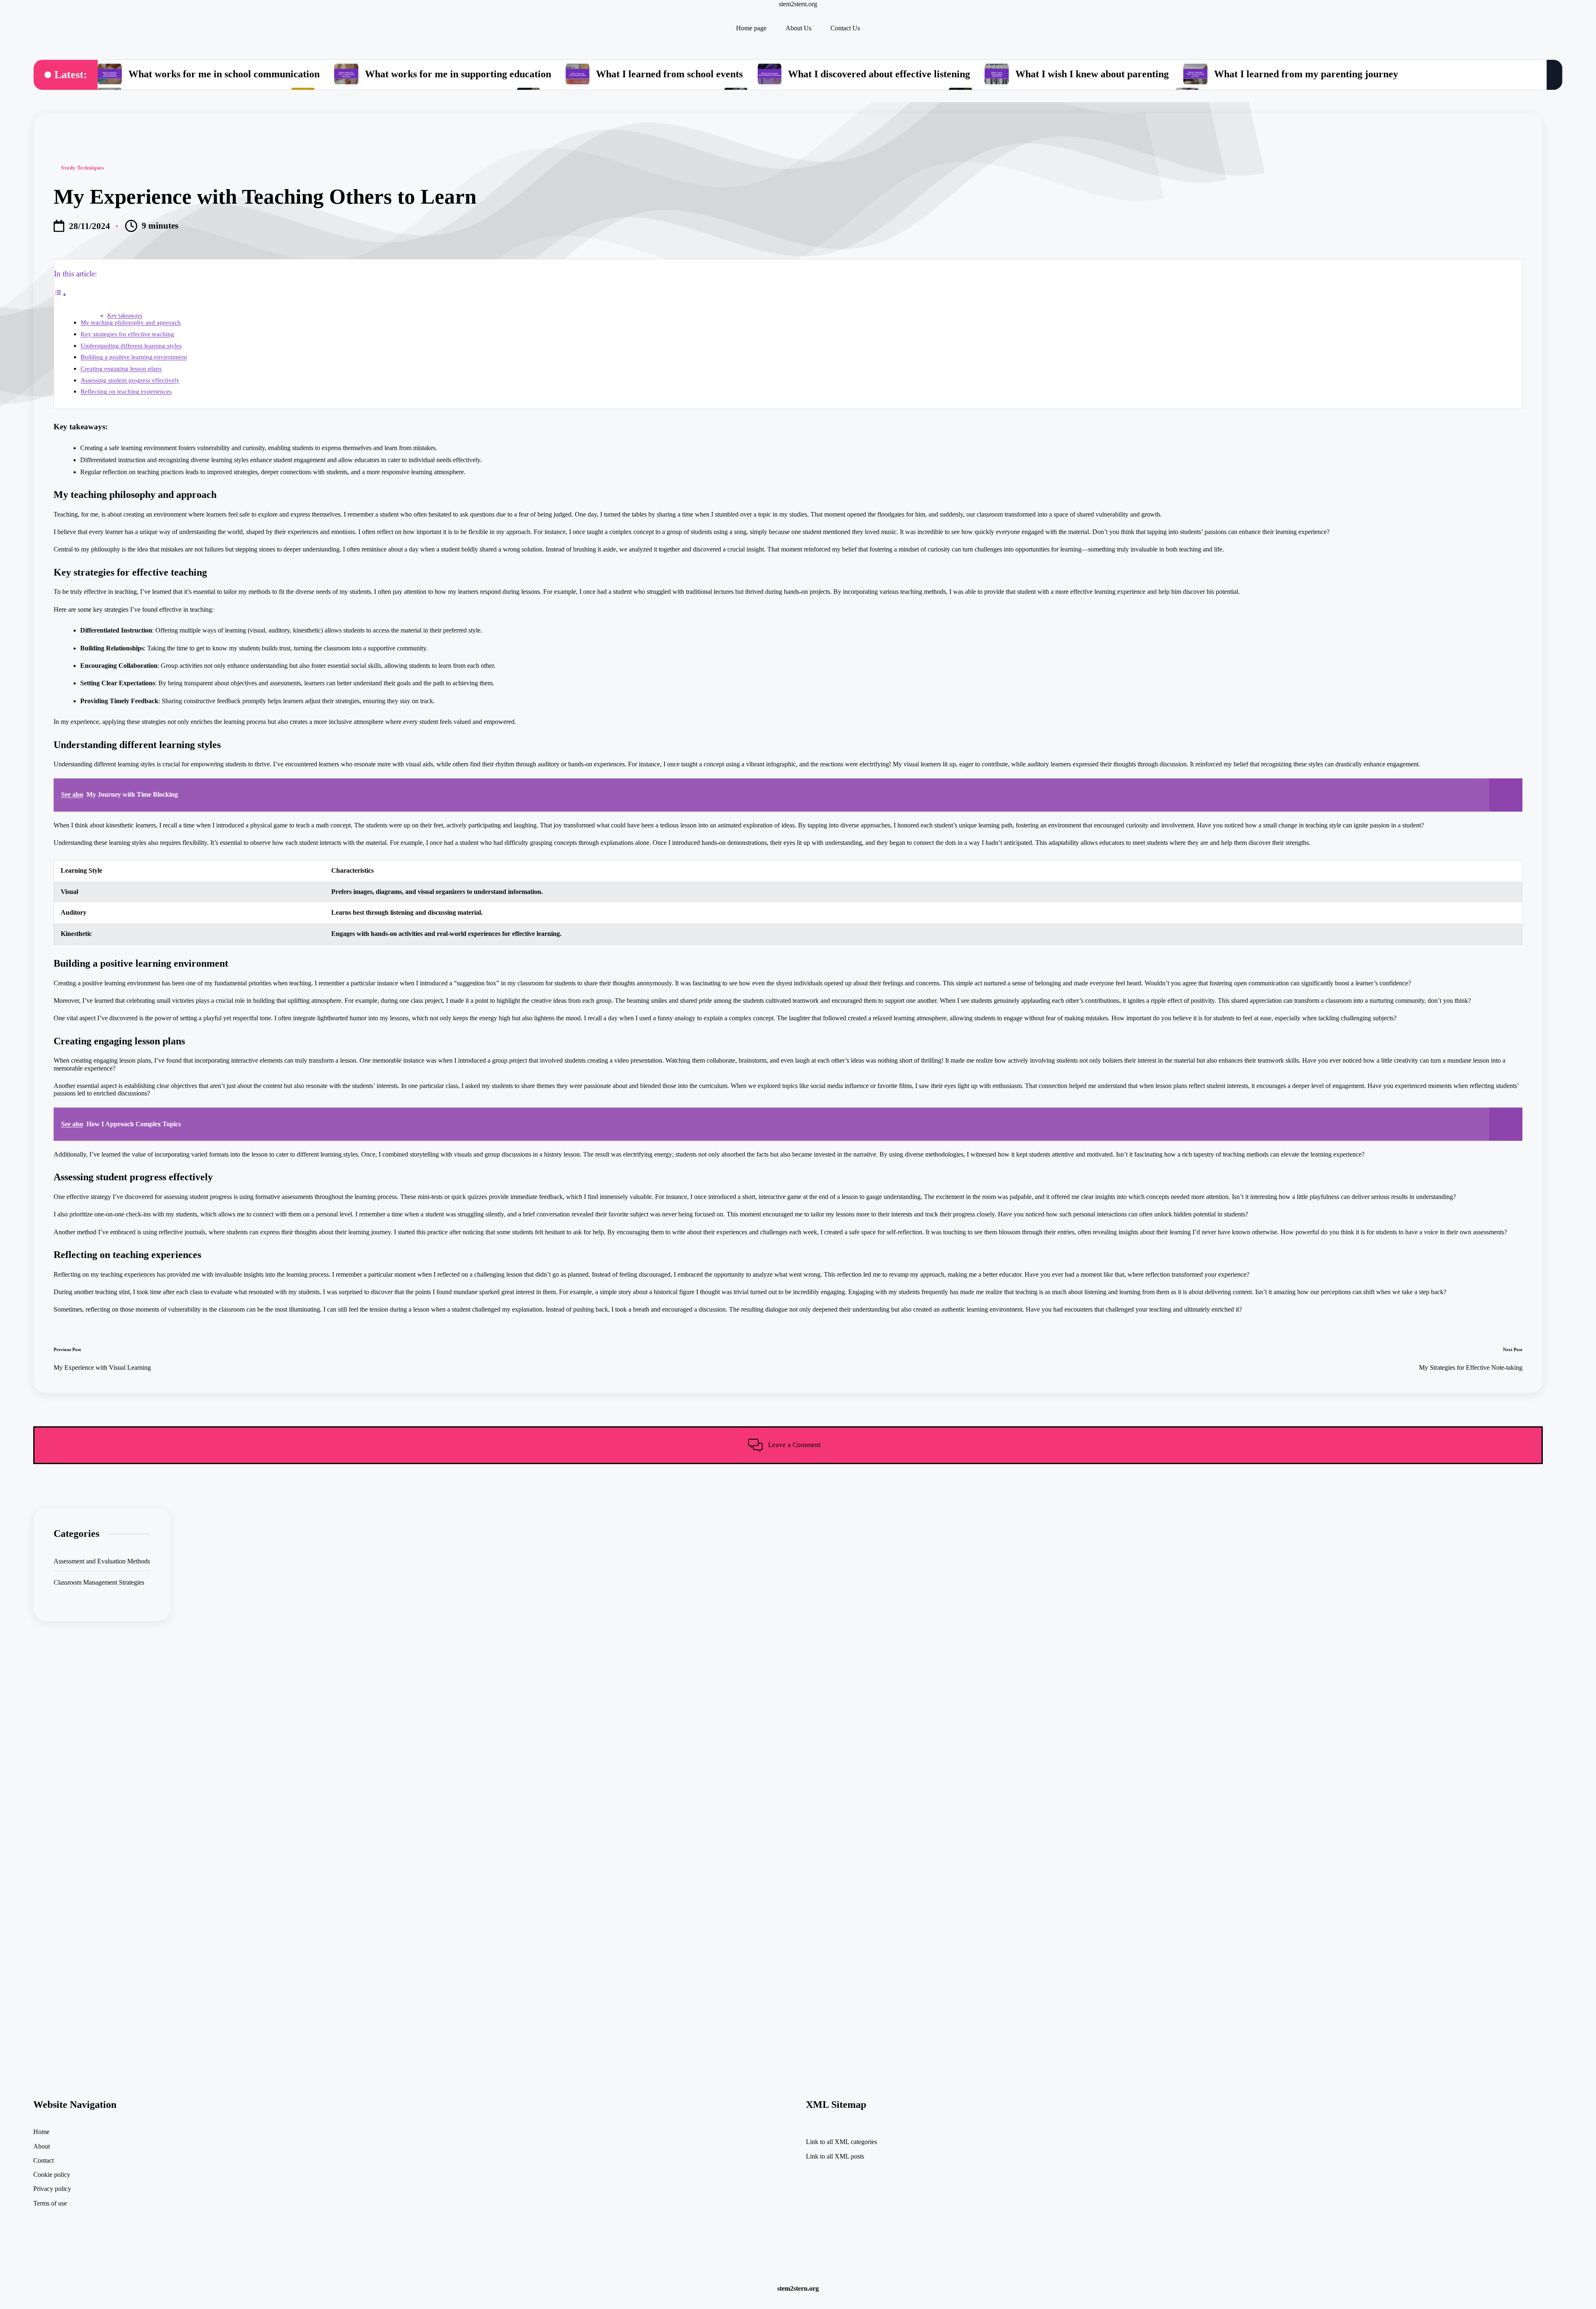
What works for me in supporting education (458, 74)
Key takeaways (125, 315)
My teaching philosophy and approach (131, 322)
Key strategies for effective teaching (127, 334)
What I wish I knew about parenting (1092, 74)
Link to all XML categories (841, 2142)
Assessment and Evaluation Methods (102, 1561)
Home (41, 2132)
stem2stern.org (798, 4)
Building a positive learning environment (134, 357)
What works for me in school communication (224, 74)
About (42, 2146)
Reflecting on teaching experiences (126, 391)
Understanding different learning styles (131, 346)
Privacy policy (52, 2189)
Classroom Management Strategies (99, 1582)
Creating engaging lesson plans (121, 368)
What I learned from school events (669, 74)
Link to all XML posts (835, 2156)
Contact (43, 2160)
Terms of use (50, 2203)
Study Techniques (83, 168)
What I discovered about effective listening (879, 74)
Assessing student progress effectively (130, 380)
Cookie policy (52, 2175)
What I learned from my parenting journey (1306, 74)
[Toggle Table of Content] (60, 294)
